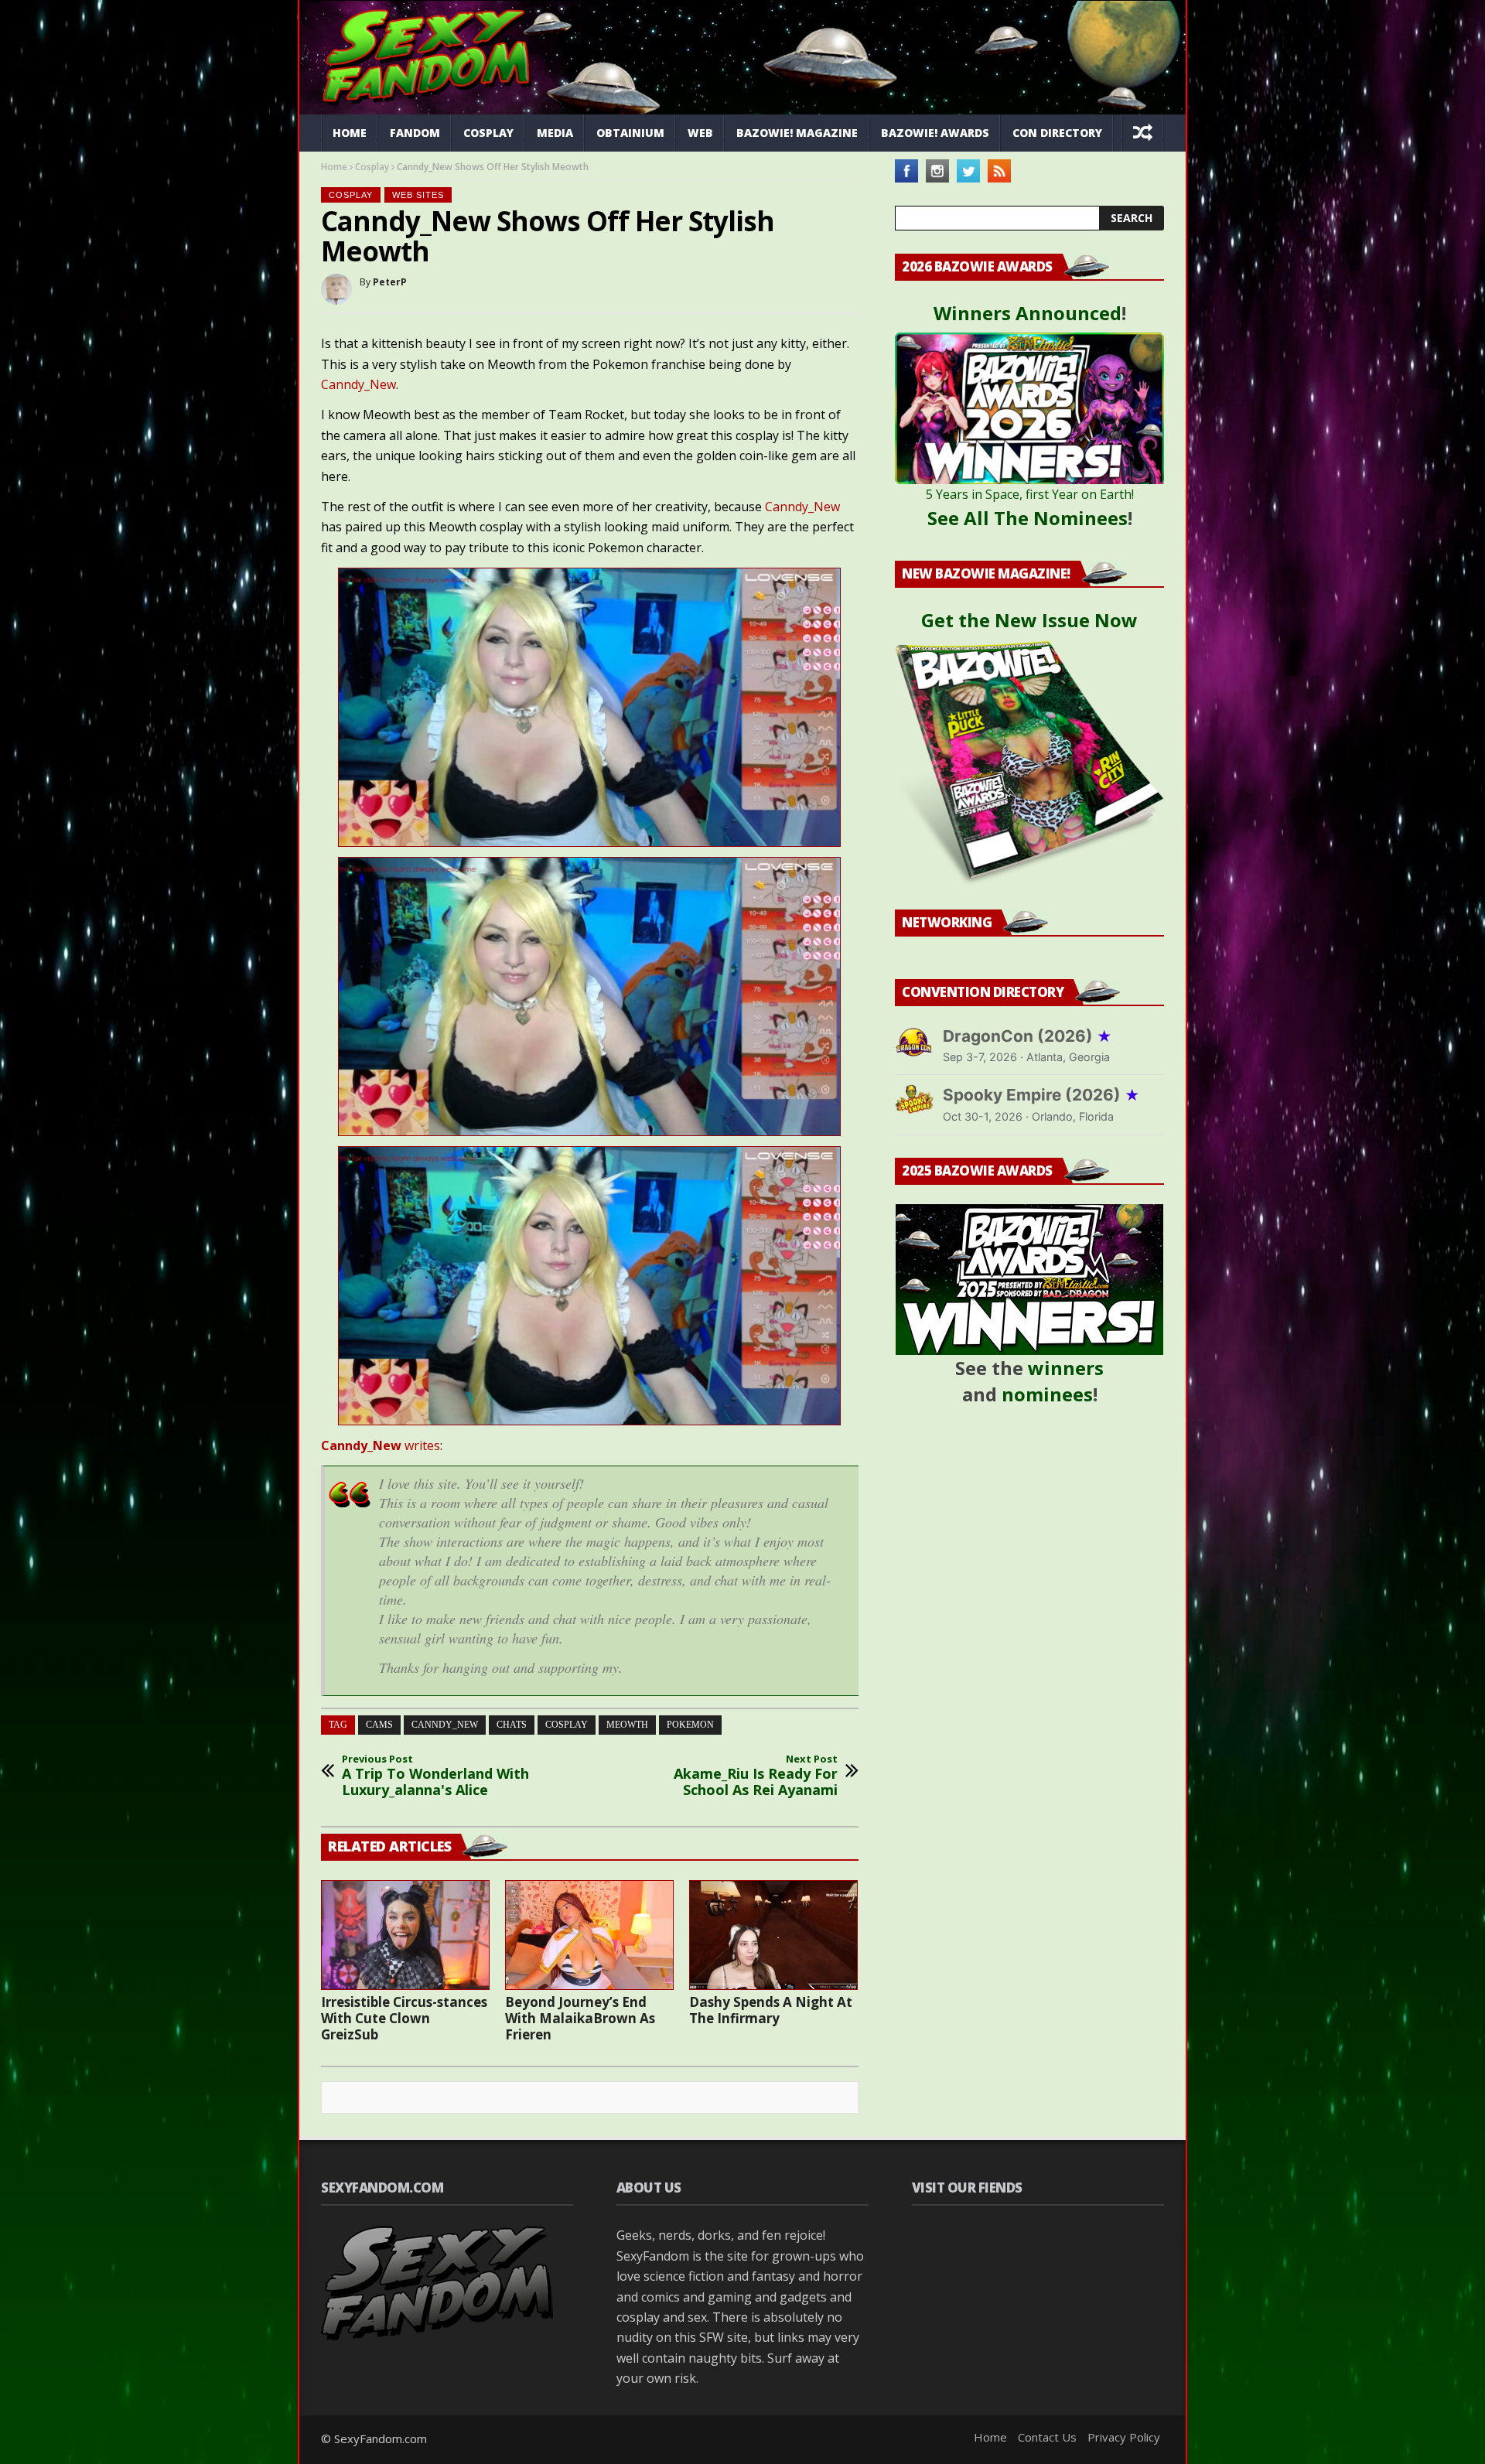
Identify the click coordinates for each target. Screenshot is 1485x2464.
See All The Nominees (1028, 518)
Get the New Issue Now (1029, 620)
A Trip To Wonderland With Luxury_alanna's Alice (435, 1776)
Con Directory (1057, 133)
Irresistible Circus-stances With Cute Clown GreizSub (404, 2018)
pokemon (690, 1725)
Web (700, 133)
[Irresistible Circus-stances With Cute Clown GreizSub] (405, 1935)
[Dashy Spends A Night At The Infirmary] (773, 1935)
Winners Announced (1028, 313)
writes (381, 1445)
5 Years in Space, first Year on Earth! (1030, 494)
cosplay (567, 1725)
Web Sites (418, 195)
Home (350, 133)
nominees (1047, 1394)
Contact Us (1047, 2437)
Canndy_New (358, 384)
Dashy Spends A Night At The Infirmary (771, 2010)
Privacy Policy (1124, 2437)
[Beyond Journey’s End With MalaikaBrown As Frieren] (589, 1935)
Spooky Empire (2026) (1041, 1095)
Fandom (415, 133)
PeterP (390, 282)
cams (379, 1725)
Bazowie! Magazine (797, 133)
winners (1066, 1368)
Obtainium (630, 133)
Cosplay (488, 133)
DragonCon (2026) (1028, 1036)
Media (555, 133)
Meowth (627, 1725)
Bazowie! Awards (935, 133)
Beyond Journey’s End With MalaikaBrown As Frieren (580, 2018)
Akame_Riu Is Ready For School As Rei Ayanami (756, 1776)
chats (512, 1725)
